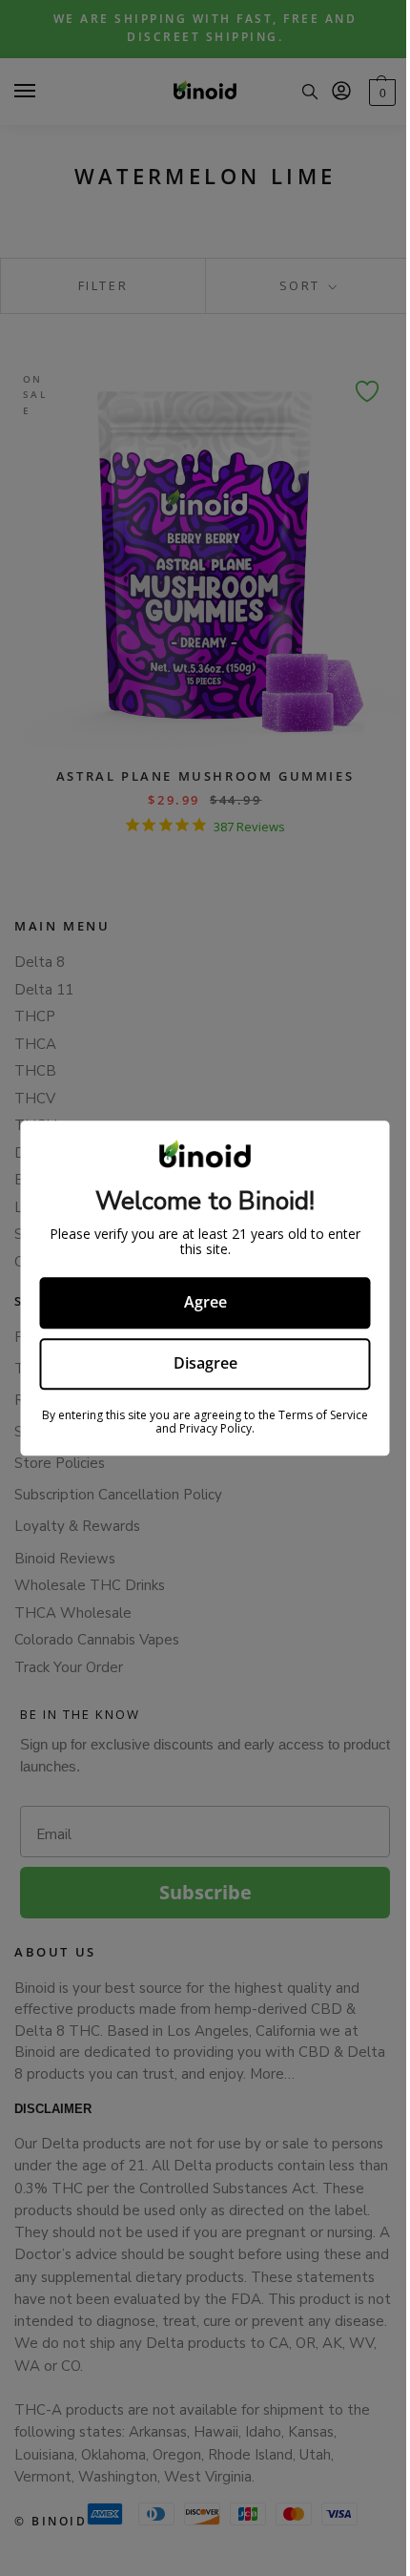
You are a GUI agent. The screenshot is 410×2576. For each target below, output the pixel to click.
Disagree (205, 1363)
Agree (205, 1303)
